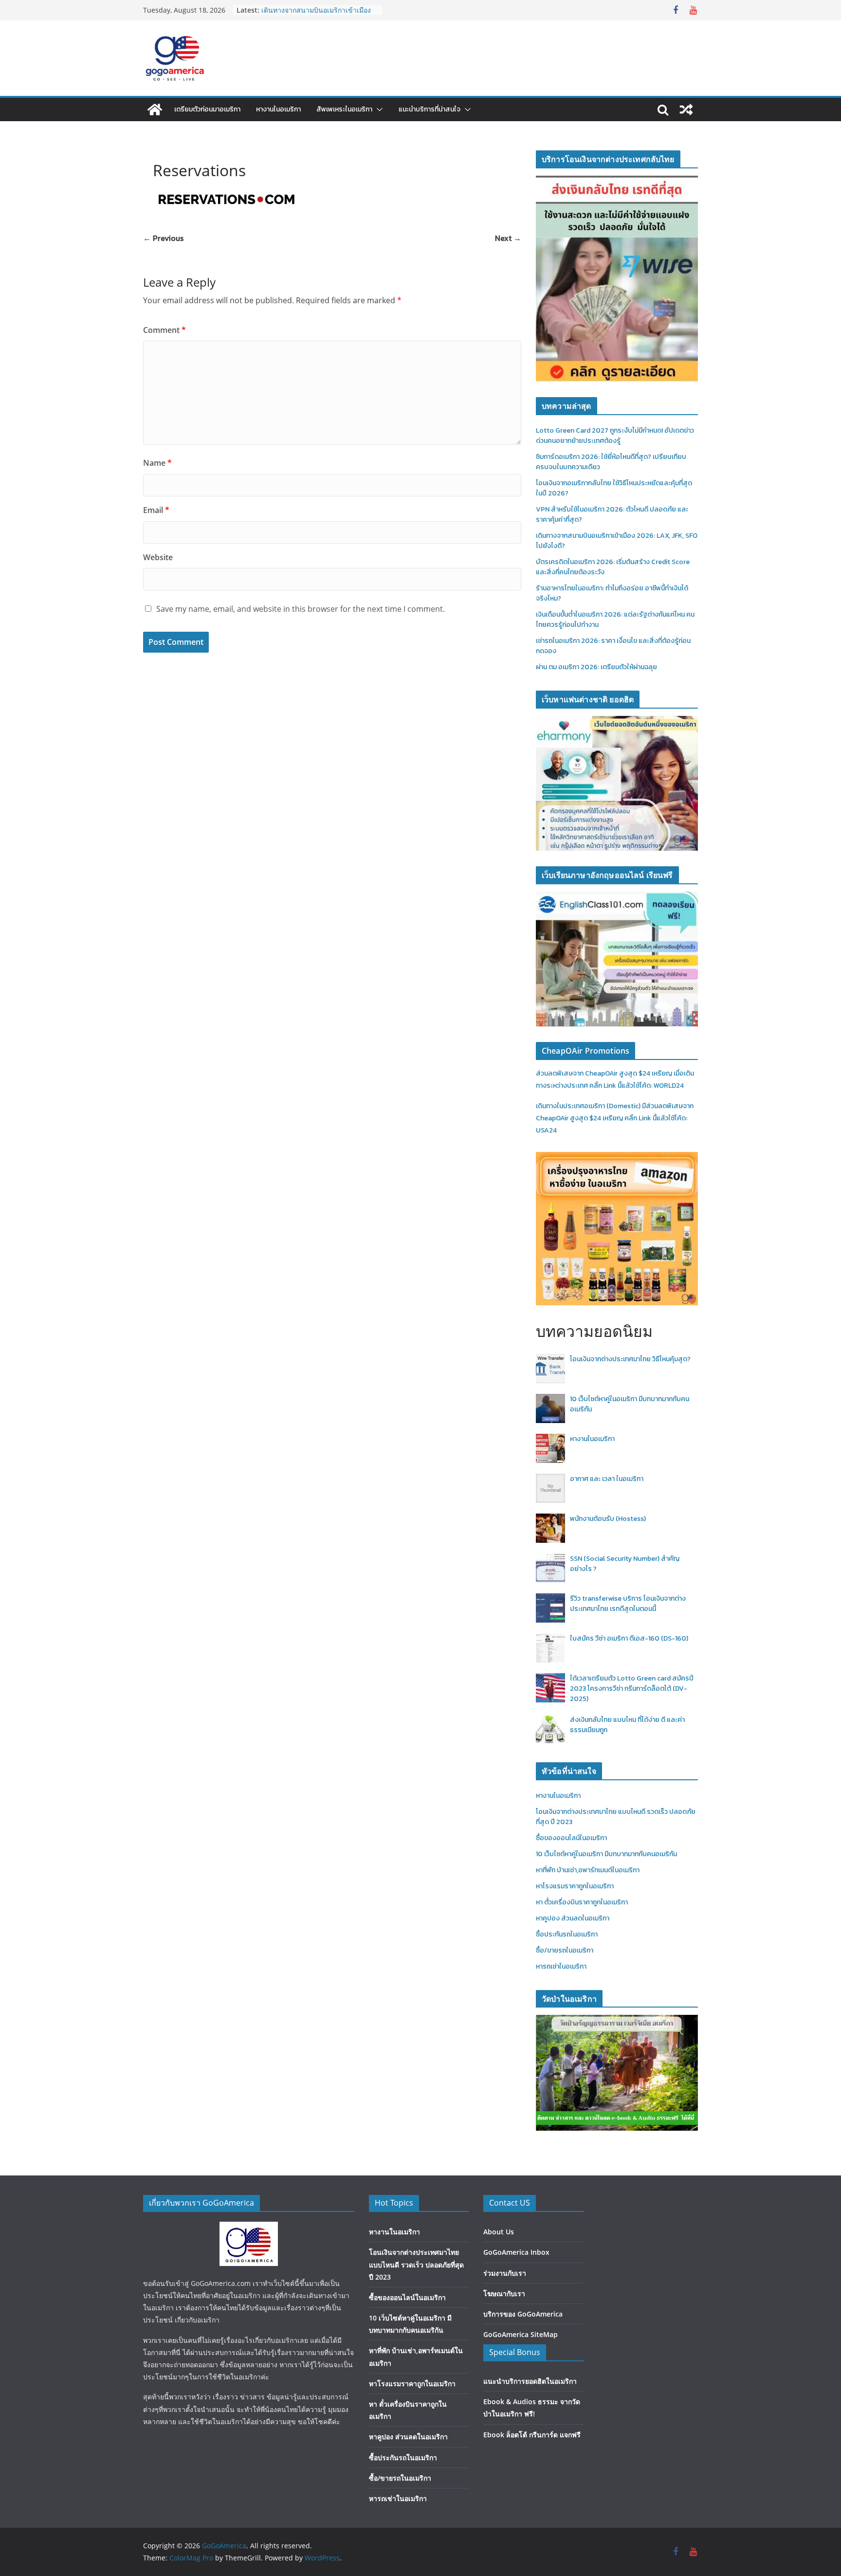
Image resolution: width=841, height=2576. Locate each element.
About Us (499, 2232)
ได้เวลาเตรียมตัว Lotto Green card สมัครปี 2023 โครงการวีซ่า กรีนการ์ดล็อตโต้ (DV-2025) (632, 1689)
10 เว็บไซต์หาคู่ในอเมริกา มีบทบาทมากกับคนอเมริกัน (606, 1854)
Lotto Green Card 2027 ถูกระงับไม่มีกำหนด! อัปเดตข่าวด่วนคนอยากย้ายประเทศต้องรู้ (615, 436)
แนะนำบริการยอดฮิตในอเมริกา (530, 2381)
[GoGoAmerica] (155, 110)
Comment (165, 330)
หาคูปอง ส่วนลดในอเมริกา (573, 1918)
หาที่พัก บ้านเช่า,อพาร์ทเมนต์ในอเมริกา (588, 1870)
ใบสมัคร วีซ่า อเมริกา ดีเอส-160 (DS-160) (629, 1638)
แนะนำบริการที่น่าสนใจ (430, 109)
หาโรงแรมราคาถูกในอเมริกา (575, 1886)
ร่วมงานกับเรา (505, 2273)
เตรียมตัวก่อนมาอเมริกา (207, 109)
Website (158, 557)
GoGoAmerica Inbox (516, 2252)
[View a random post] (686, 110)
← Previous (163, 238)
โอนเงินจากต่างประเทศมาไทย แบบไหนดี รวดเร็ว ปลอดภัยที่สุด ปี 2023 (416, 2264)
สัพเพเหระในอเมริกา (344, 109)
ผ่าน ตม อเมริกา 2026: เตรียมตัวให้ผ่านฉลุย (596, 667)
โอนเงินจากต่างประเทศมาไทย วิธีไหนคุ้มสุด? (630, 1359)
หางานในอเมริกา (278, 109)
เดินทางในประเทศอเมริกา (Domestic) (589, 1106)
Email (156, 510)
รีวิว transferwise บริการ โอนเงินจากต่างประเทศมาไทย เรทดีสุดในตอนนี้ (628, 1604)
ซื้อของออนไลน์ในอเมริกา (571, 1838)
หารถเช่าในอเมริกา (561, 1966)
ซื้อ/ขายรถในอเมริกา (565, 1950)
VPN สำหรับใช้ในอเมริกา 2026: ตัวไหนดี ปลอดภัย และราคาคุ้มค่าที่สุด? (315, 15)
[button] (378, 110)
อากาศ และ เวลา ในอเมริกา (607, 1479)
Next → (508, 238)
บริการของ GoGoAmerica (523, 2314)
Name (157, 463)
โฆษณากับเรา (504, 2293)
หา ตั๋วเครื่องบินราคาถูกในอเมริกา (582, 1902)
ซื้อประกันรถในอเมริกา (567, 1934)
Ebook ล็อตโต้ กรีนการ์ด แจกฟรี (532, 2435)
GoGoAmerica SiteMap (521, 2334)
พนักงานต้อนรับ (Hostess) (608, 1519)
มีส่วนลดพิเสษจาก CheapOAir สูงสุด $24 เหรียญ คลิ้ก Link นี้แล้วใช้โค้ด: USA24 (615, 1118)
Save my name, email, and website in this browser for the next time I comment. (301, 609)
